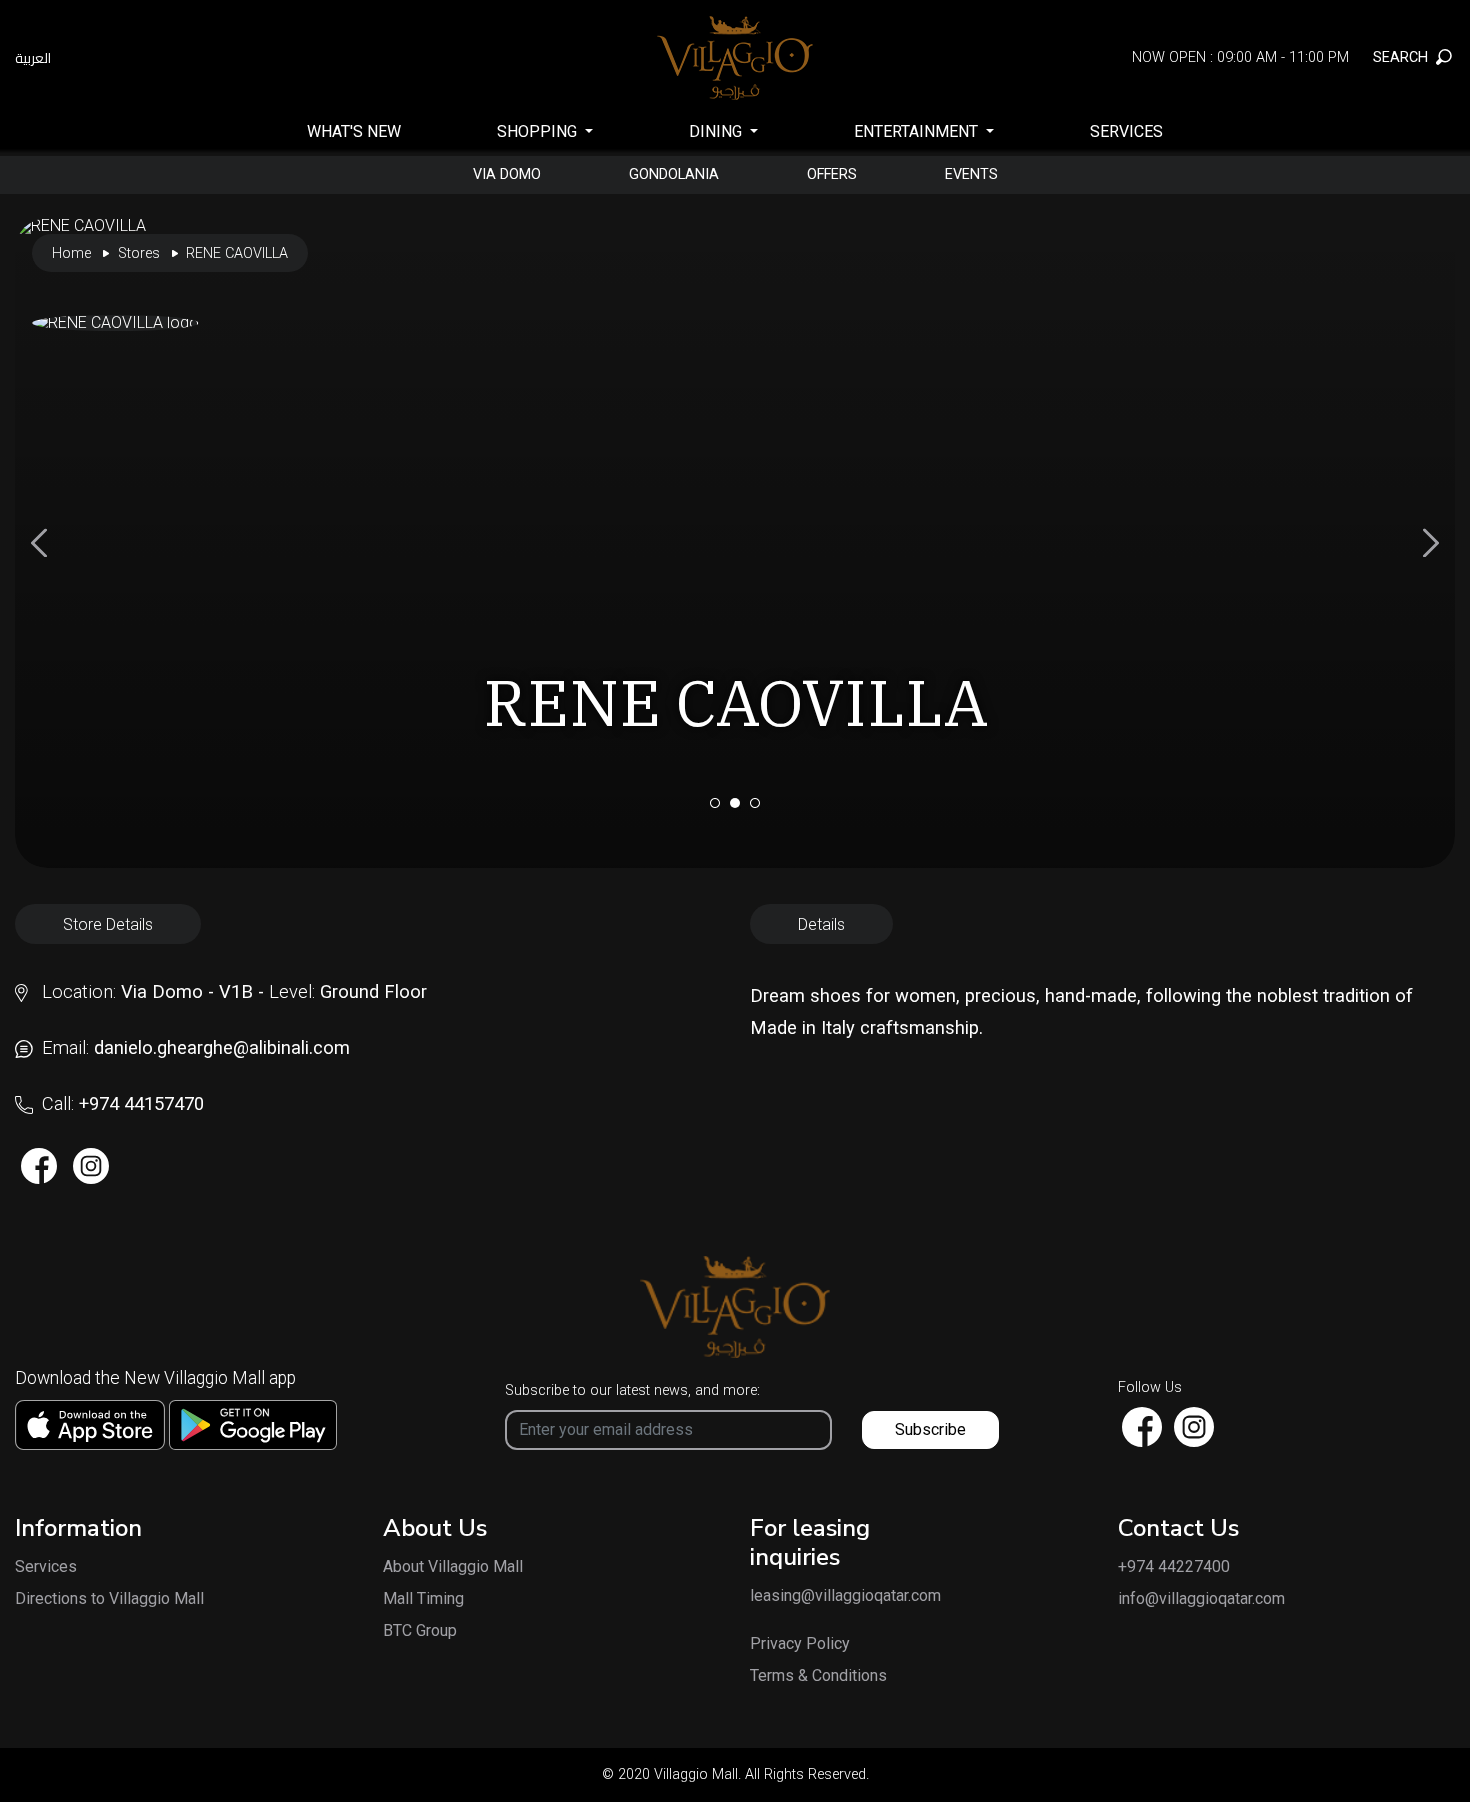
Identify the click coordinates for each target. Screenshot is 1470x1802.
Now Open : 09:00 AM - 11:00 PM (1240, 57)
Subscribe (930, 1429)
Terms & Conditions (818, 1676)
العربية (33, 58)
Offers (832, 175)
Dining (717, 131)
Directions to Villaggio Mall (109, 1599)
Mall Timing (423, 1599)
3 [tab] (755, 803)
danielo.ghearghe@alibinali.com (222, 1047)
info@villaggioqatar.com (1201, 1599)
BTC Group (420, 1631)
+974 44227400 (1174, 1567)
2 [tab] (735, 803)
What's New (354, 131)
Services (1126, 131)
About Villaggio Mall (453, 1567)
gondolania (674, 175)
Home (71, 253)
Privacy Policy (800, 1644)
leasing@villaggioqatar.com (827, 1596)
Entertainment (918, 131)
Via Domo (507, 175)
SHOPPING (539, 131)
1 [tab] (715, 803)
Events (971, 175)
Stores (139, 253)
